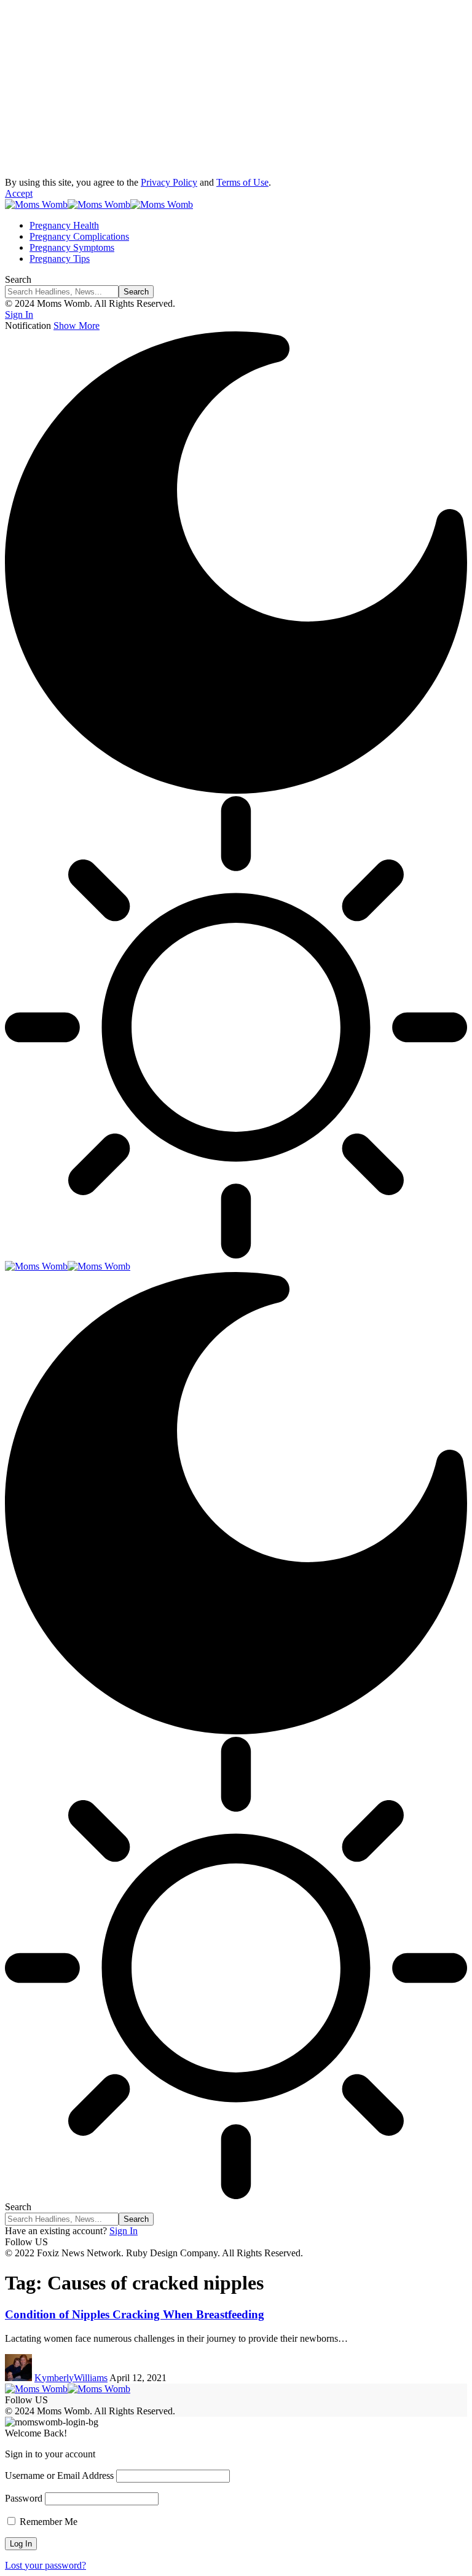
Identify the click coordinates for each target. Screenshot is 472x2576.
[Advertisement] (236, 91)
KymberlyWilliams (71, 2378)
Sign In (124, 2231)
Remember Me (47, 2522)
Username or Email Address (59, 2475)
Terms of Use (242, 182)
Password (24, 2498)
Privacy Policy (169, 182)
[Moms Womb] (99, 204)
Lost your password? (45, 2565)
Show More (77, 326)
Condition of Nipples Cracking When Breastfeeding (135, 2314)
